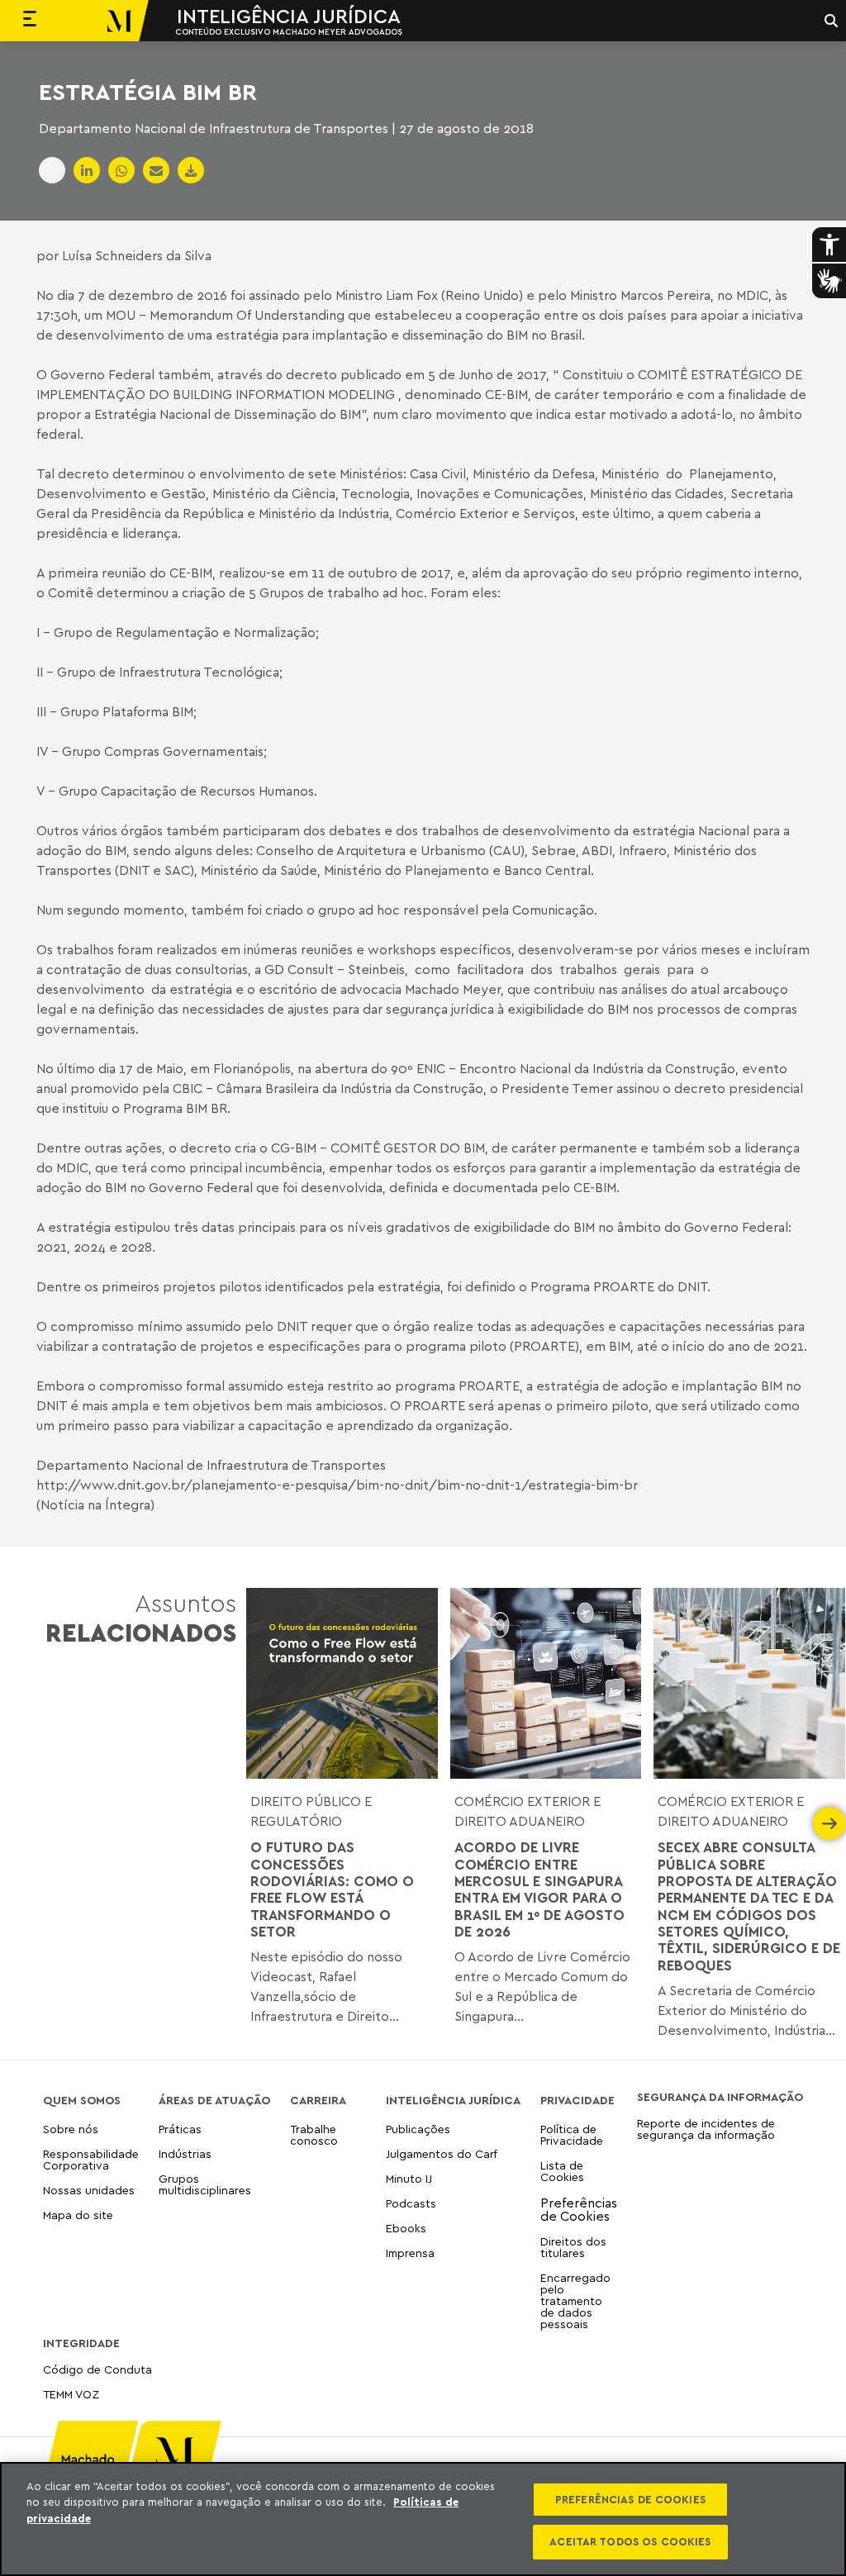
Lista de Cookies (562, 2171)
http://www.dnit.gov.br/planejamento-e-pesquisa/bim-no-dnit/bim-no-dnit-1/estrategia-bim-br (337, 1485)
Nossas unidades (89, 2190)
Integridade (81, 2343)
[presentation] (263, 1823)
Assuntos (141, 1618)
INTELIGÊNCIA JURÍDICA (289, 16)
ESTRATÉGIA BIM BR (148, 92)
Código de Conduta (97, 2370)
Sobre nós (71, 2129)
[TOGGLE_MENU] (30, 21)
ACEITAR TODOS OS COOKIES (630, 2541)
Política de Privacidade (572, 2135)
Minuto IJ (409, 2178)
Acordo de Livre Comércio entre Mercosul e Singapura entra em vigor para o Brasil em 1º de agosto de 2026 (539, 1889)
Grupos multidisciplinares (205, 2184)
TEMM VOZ (71, 2394)
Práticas (180, 2129)
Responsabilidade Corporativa (91, 2159)
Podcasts (411, 2203)
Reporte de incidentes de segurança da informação (706, 2129)
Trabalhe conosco (314, 2135)
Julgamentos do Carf (442, 2153)
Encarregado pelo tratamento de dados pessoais (575, 2300)
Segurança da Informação (720, 2097)
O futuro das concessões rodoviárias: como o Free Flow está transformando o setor (332, 1889)
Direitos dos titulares (573, 2247)
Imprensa (410, 2253)
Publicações (418, 2129)
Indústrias (185, 2153)
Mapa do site (78, 2215)
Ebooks (406, 2228)
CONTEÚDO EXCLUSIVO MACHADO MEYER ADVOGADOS (289, 31)
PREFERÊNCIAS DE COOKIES (630, 2499)
